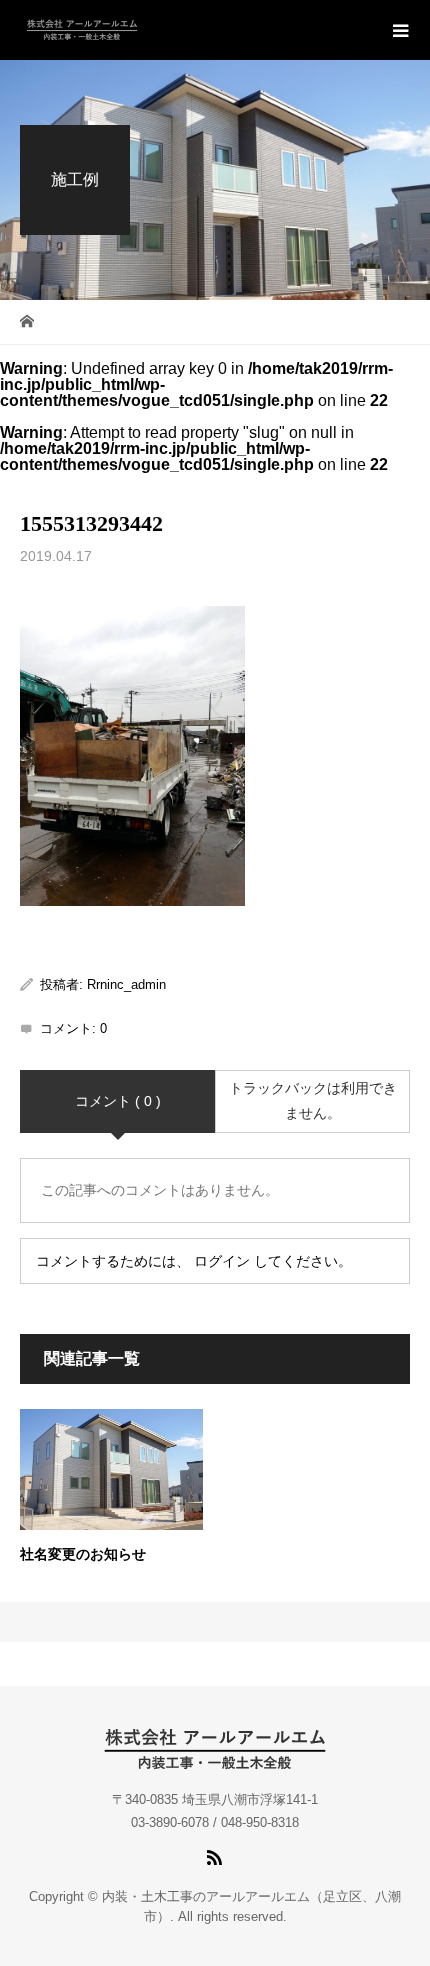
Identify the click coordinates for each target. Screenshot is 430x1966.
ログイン (222, 1261)
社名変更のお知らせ (83, 1554)
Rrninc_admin (126, 984)
